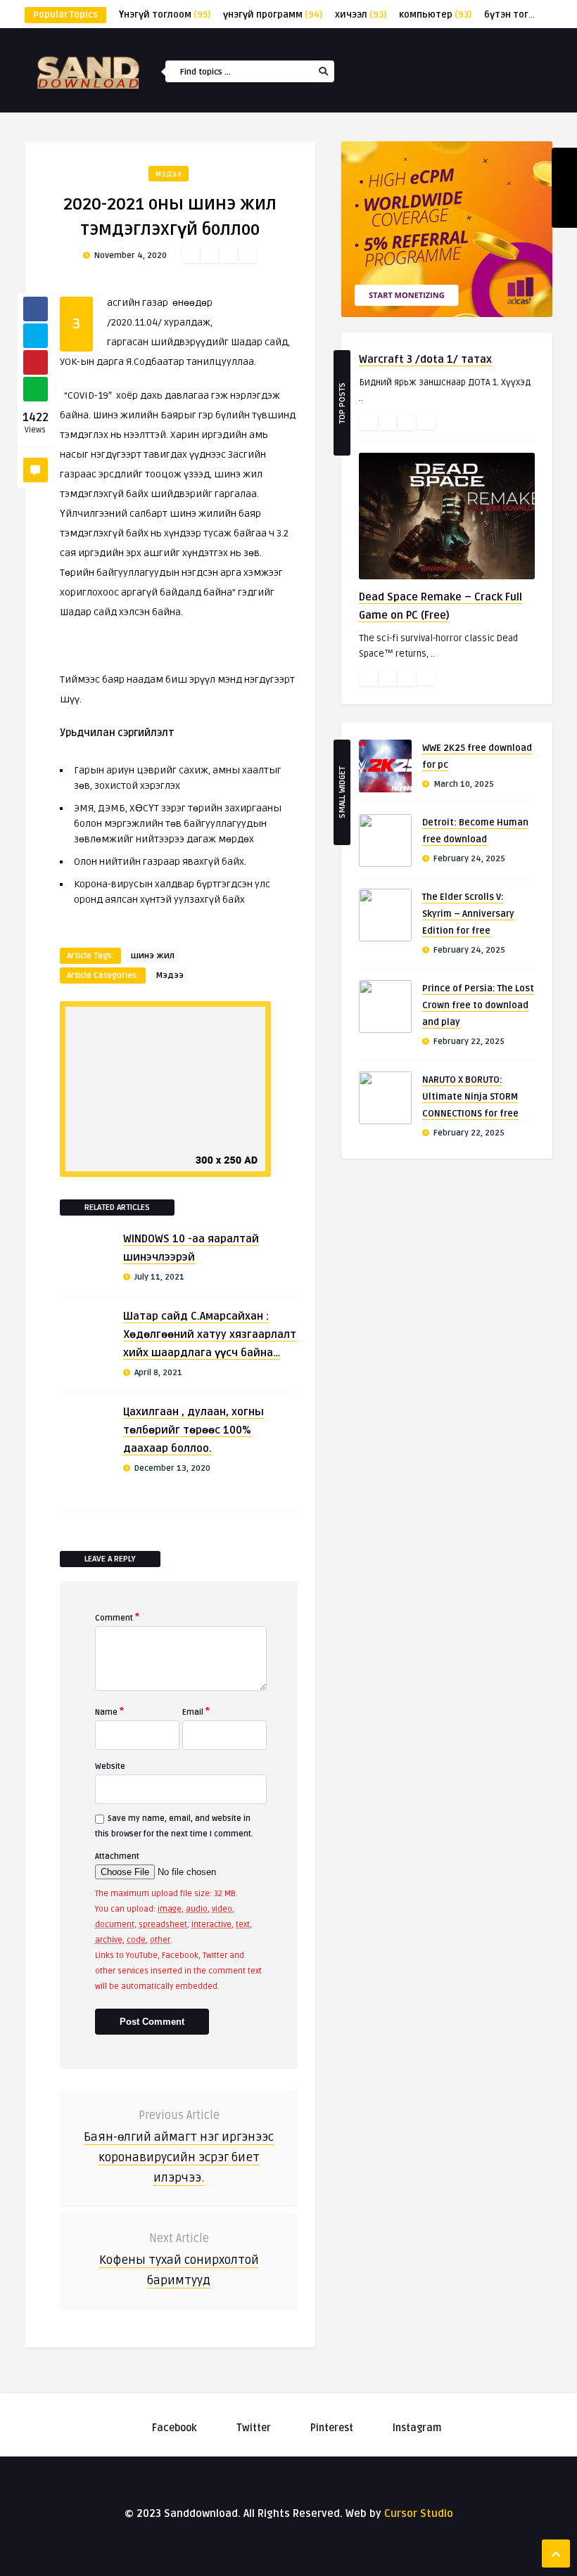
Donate (423, 268)
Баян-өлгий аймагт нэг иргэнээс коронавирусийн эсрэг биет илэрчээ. (179, 2157)
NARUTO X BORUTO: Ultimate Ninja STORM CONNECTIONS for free (470, 1097)
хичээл (361, 15)
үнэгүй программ (273, 15)
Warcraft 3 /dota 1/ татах (425, 359)
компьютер (435, 15)
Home (419, 117)
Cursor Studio (419, 2513)
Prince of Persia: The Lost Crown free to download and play (478, 1005)
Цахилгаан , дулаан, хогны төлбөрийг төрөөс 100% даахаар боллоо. (194, 1430)
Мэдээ (169, 174)
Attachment (117, 1856)
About (421, 298)
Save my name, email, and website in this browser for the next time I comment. (174, 1826)
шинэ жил (153, 956)
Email (196, 1711)
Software (428, 207)
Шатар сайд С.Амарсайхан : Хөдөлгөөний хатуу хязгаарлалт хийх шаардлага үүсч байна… (210, 1334)
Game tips (428, 238)
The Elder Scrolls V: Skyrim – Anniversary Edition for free (468, 914)
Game (418, 177)
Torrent (426, 147)
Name (109, 1711)
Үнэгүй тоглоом (165, 15)
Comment (117, 1617)
